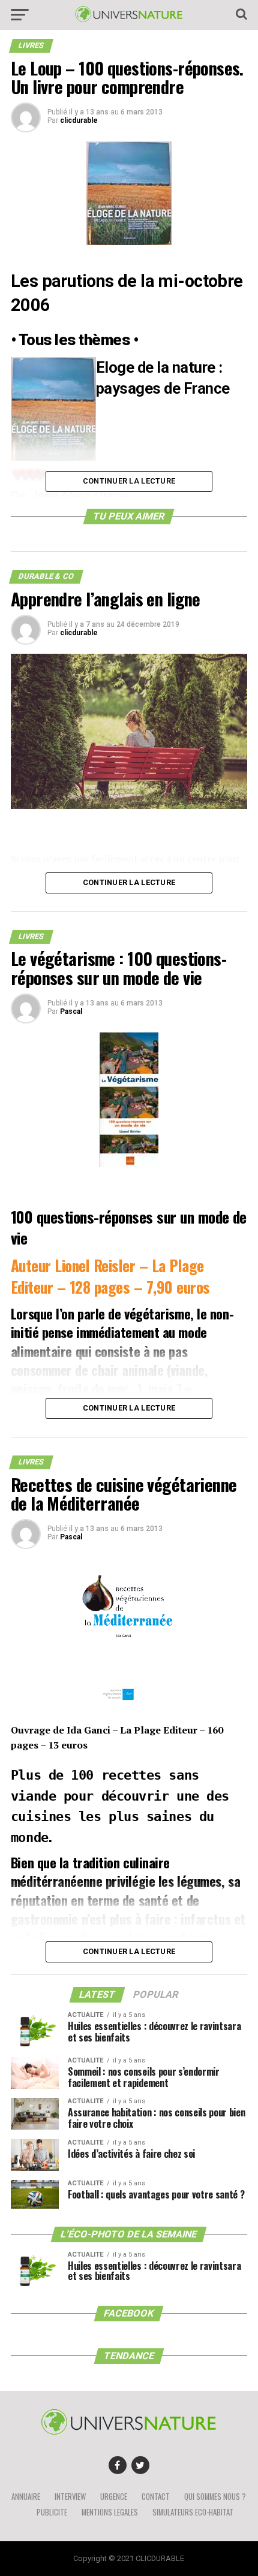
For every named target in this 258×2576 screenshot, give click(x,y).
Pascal (71, 1011)
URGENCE (114, 2497)
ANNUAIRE (26, 2497)
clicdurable (79, 120)
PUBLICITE (52, 2512)
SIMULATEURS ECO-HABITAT (193, 2512)
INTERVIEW (70, 2497)
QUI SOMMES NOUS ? (215, 2497)
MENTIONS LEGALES (110, 2512)
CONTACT (156, 2497)
